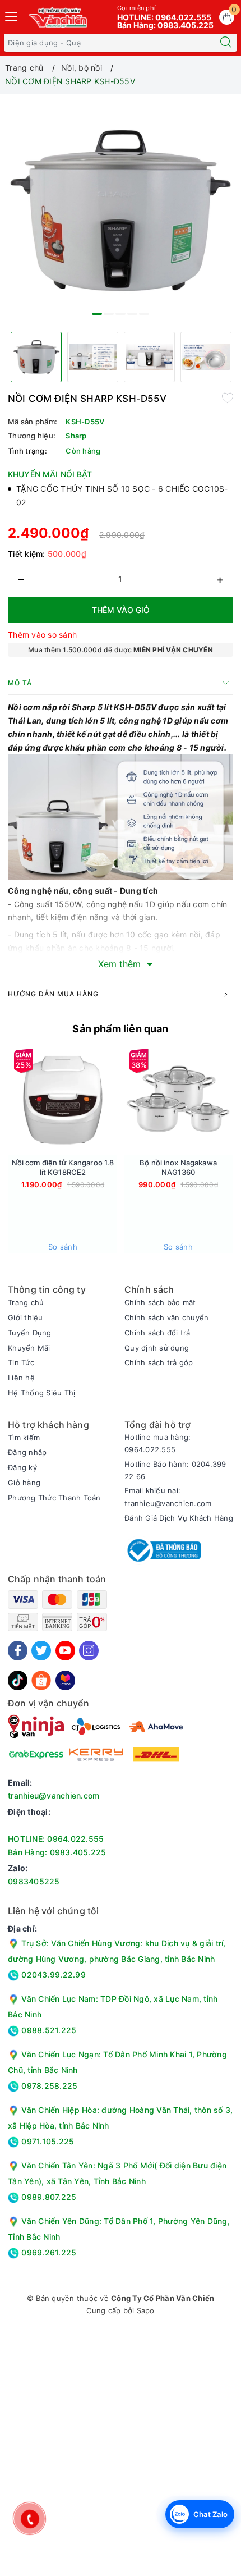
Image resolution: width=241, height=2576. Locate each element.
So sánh (63, 1247)
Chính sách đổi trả (157, 1333)
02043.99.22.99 (52, 1975)
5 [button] (144, 314)
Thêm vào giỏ (121, 610)
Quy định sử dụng (157, 1348)
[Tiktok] (18, 1679)
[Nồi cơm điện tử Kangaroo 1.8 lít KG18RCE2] (63, 1101)
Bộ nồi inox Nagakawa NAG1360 (178, 1167)
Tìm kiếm (24, 1438)
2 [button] (109, 314)
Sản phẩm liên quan (120, 1029)
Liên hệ (21, 1378)
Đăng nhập (27, 1452)
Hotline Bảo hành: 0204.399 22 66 (175, 1470)
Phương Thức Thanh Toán (54, 1498)
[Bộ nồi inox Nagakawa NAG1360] (178, 1101)
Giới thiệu (26, 1317)
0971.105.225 (47, 2141)
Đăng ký (22, 1467)
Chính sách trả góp (159, 1362)
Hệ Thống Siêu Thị (41, 1393)
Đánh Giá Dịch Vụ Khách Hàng (179, 1518)
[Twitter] (41, 1651)
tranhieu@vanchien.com (54, 1795)
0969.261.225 (48, 2252)
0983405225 (34, 1881)
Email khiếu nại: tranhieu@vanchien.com (168, 1497)
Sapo (146, 2310)
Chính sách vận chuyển (166, 1317)
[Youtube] (65, 1651)
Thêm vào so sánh (42, 635)
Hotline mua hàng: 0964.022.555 (157, 1443)
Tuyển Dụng (30, 1333)
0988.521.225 (48, 2030)
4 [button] (132, 314)
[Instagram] (89, 1651)
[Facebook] (18, 1651)
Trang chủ (26, 1302)
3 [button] (121, 314)
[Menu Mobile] (12, 15)
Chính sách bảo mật (160, 1302)
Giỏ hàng (24, 1483)
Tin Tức (21, 1362)
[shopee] (41, 1679)
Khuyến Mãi (29, 1348)
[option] (121, 211)
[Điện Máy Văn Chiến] (59, 17)
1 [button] (97, 314)
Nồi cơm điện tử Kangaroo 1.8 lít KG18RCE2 (63, 1167)
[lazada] (65, 1679)
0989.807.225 (48, 2197)
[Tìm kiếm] (226, 43)
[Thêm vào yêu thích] (228, 397)
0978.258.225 (48, 2086)
